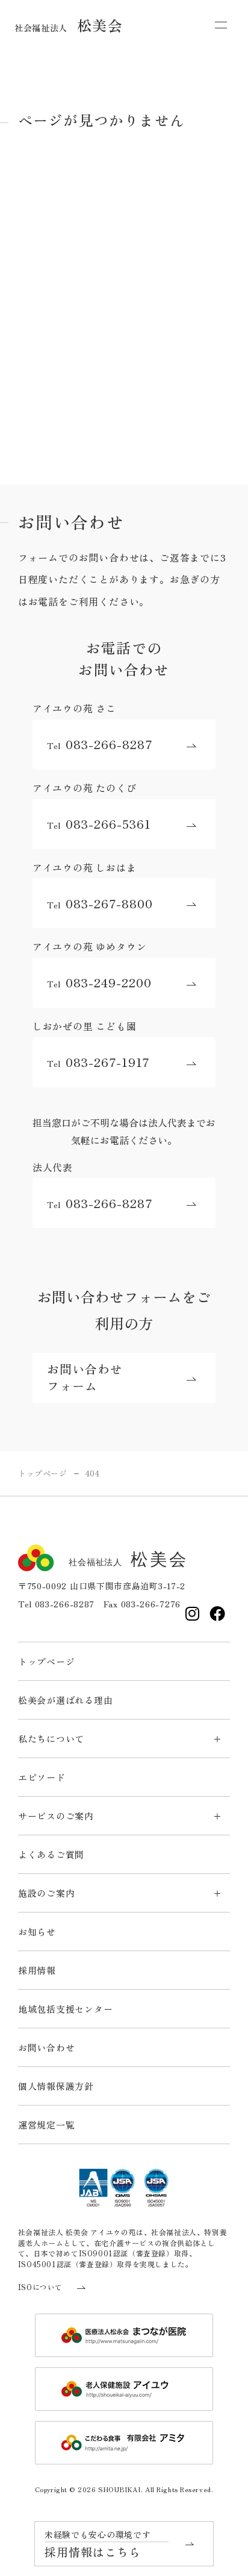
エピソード (42, 1777)
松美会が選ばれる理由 (66, 1700)
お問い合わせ (47, 2047)
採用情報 (37, 1970)
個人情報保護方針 (56, 2086)
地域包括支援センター (66, 2009)
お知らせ (37, 1932)
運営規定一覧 (47, 2125)
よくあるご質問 (51, 1854)
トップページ (47, 1661)
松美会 (69, 25)
